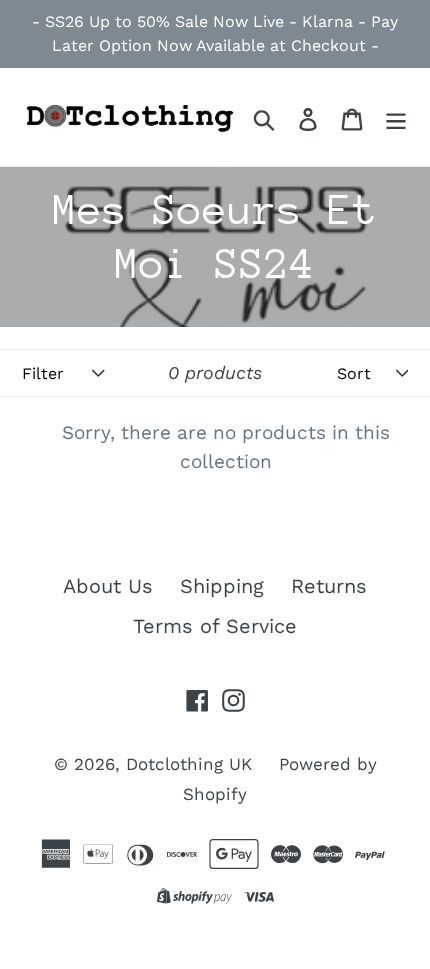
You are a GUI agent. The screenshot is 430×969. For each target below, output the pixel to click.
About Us (108, 586)
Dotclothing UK (189, 764)
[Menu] (396, 117)
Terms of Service (215, 626)
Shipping (222, 586)
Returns (329, 586)
